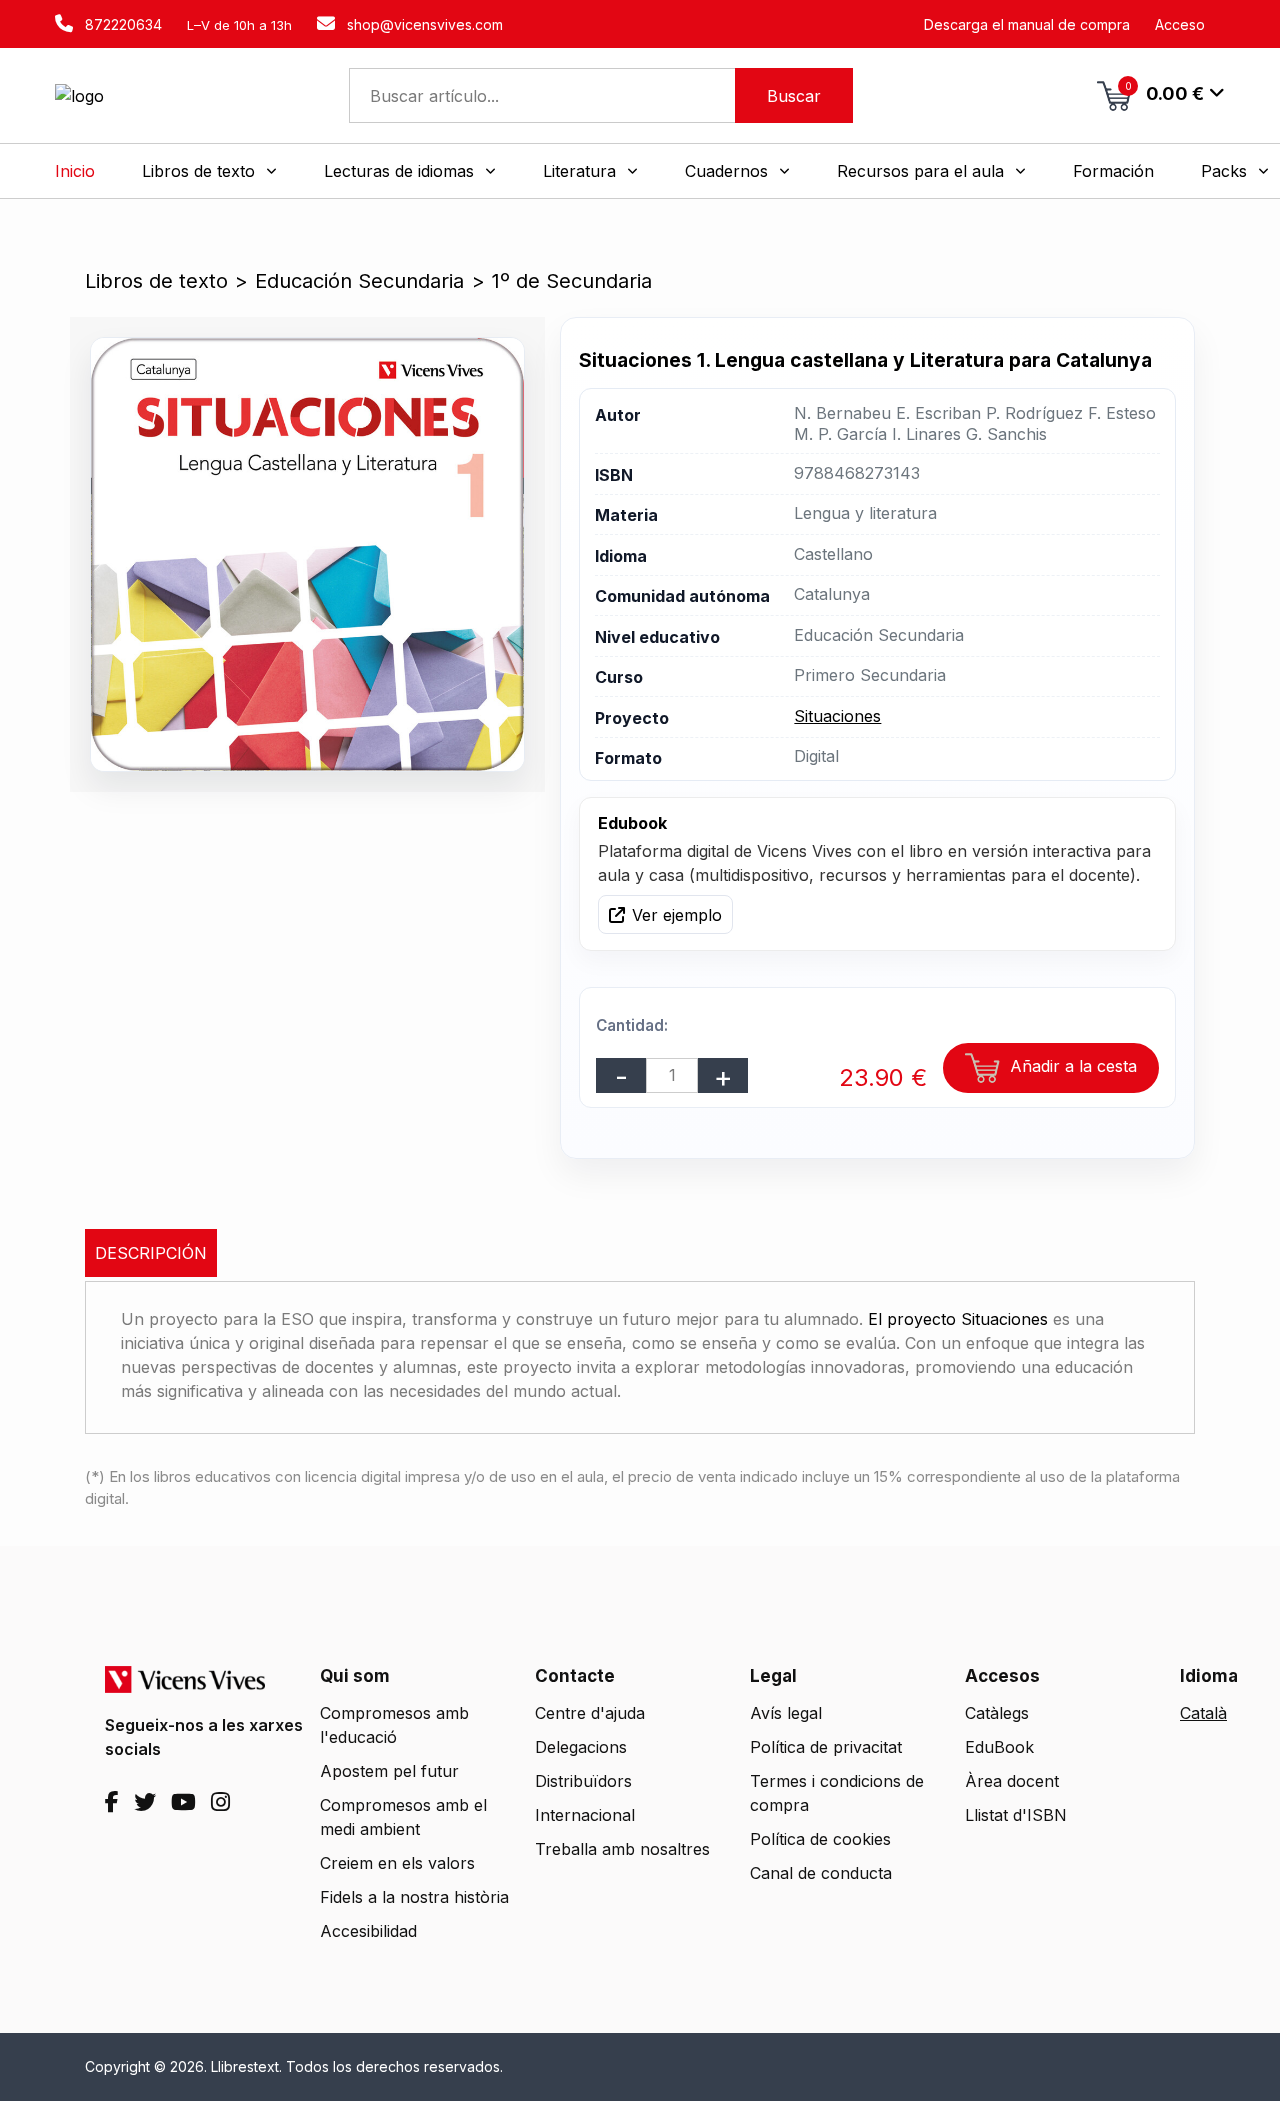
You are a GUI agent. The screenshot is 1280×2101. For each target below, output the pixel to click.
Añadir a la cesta (1071, 1066)
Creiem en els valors (397, 1863)
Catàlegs (997, 1713)
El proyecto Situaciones (958, 1319)
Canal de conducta (821, 1873)
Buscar (794, 96)
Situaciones (837, 716)
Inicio (75, 171)
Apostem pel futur (389, 1771)
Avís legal (786, 1713)
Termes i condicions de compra (837, 1793)
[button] (209, 171)
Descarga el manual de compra (1027, 24)
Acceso (1180, 24)
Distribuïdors (583, 1781)
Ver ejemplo (677, 915)
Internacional (585, 1815)
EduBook (999, 1747)
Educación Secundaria (359, 281)
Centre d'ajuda (590, 1713)
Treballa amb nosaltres (622, 1849)
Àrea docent (1012, 1781)
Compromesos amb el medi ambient (403, 1817)
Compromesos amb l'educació (394, 1725)
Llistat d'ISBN (1016, 1815)
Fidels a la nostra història (414, 1897)
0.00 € (1165, 92)
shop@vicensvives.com (423, 24)
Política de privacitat (826, 1747)
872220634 (121, 24)
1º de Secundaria (572, 281)
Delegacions (581, 1747)
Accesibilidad (368, 1931)
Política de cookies (820, 1839)
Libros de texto (156, 281)
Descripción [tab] (151, 1253)
